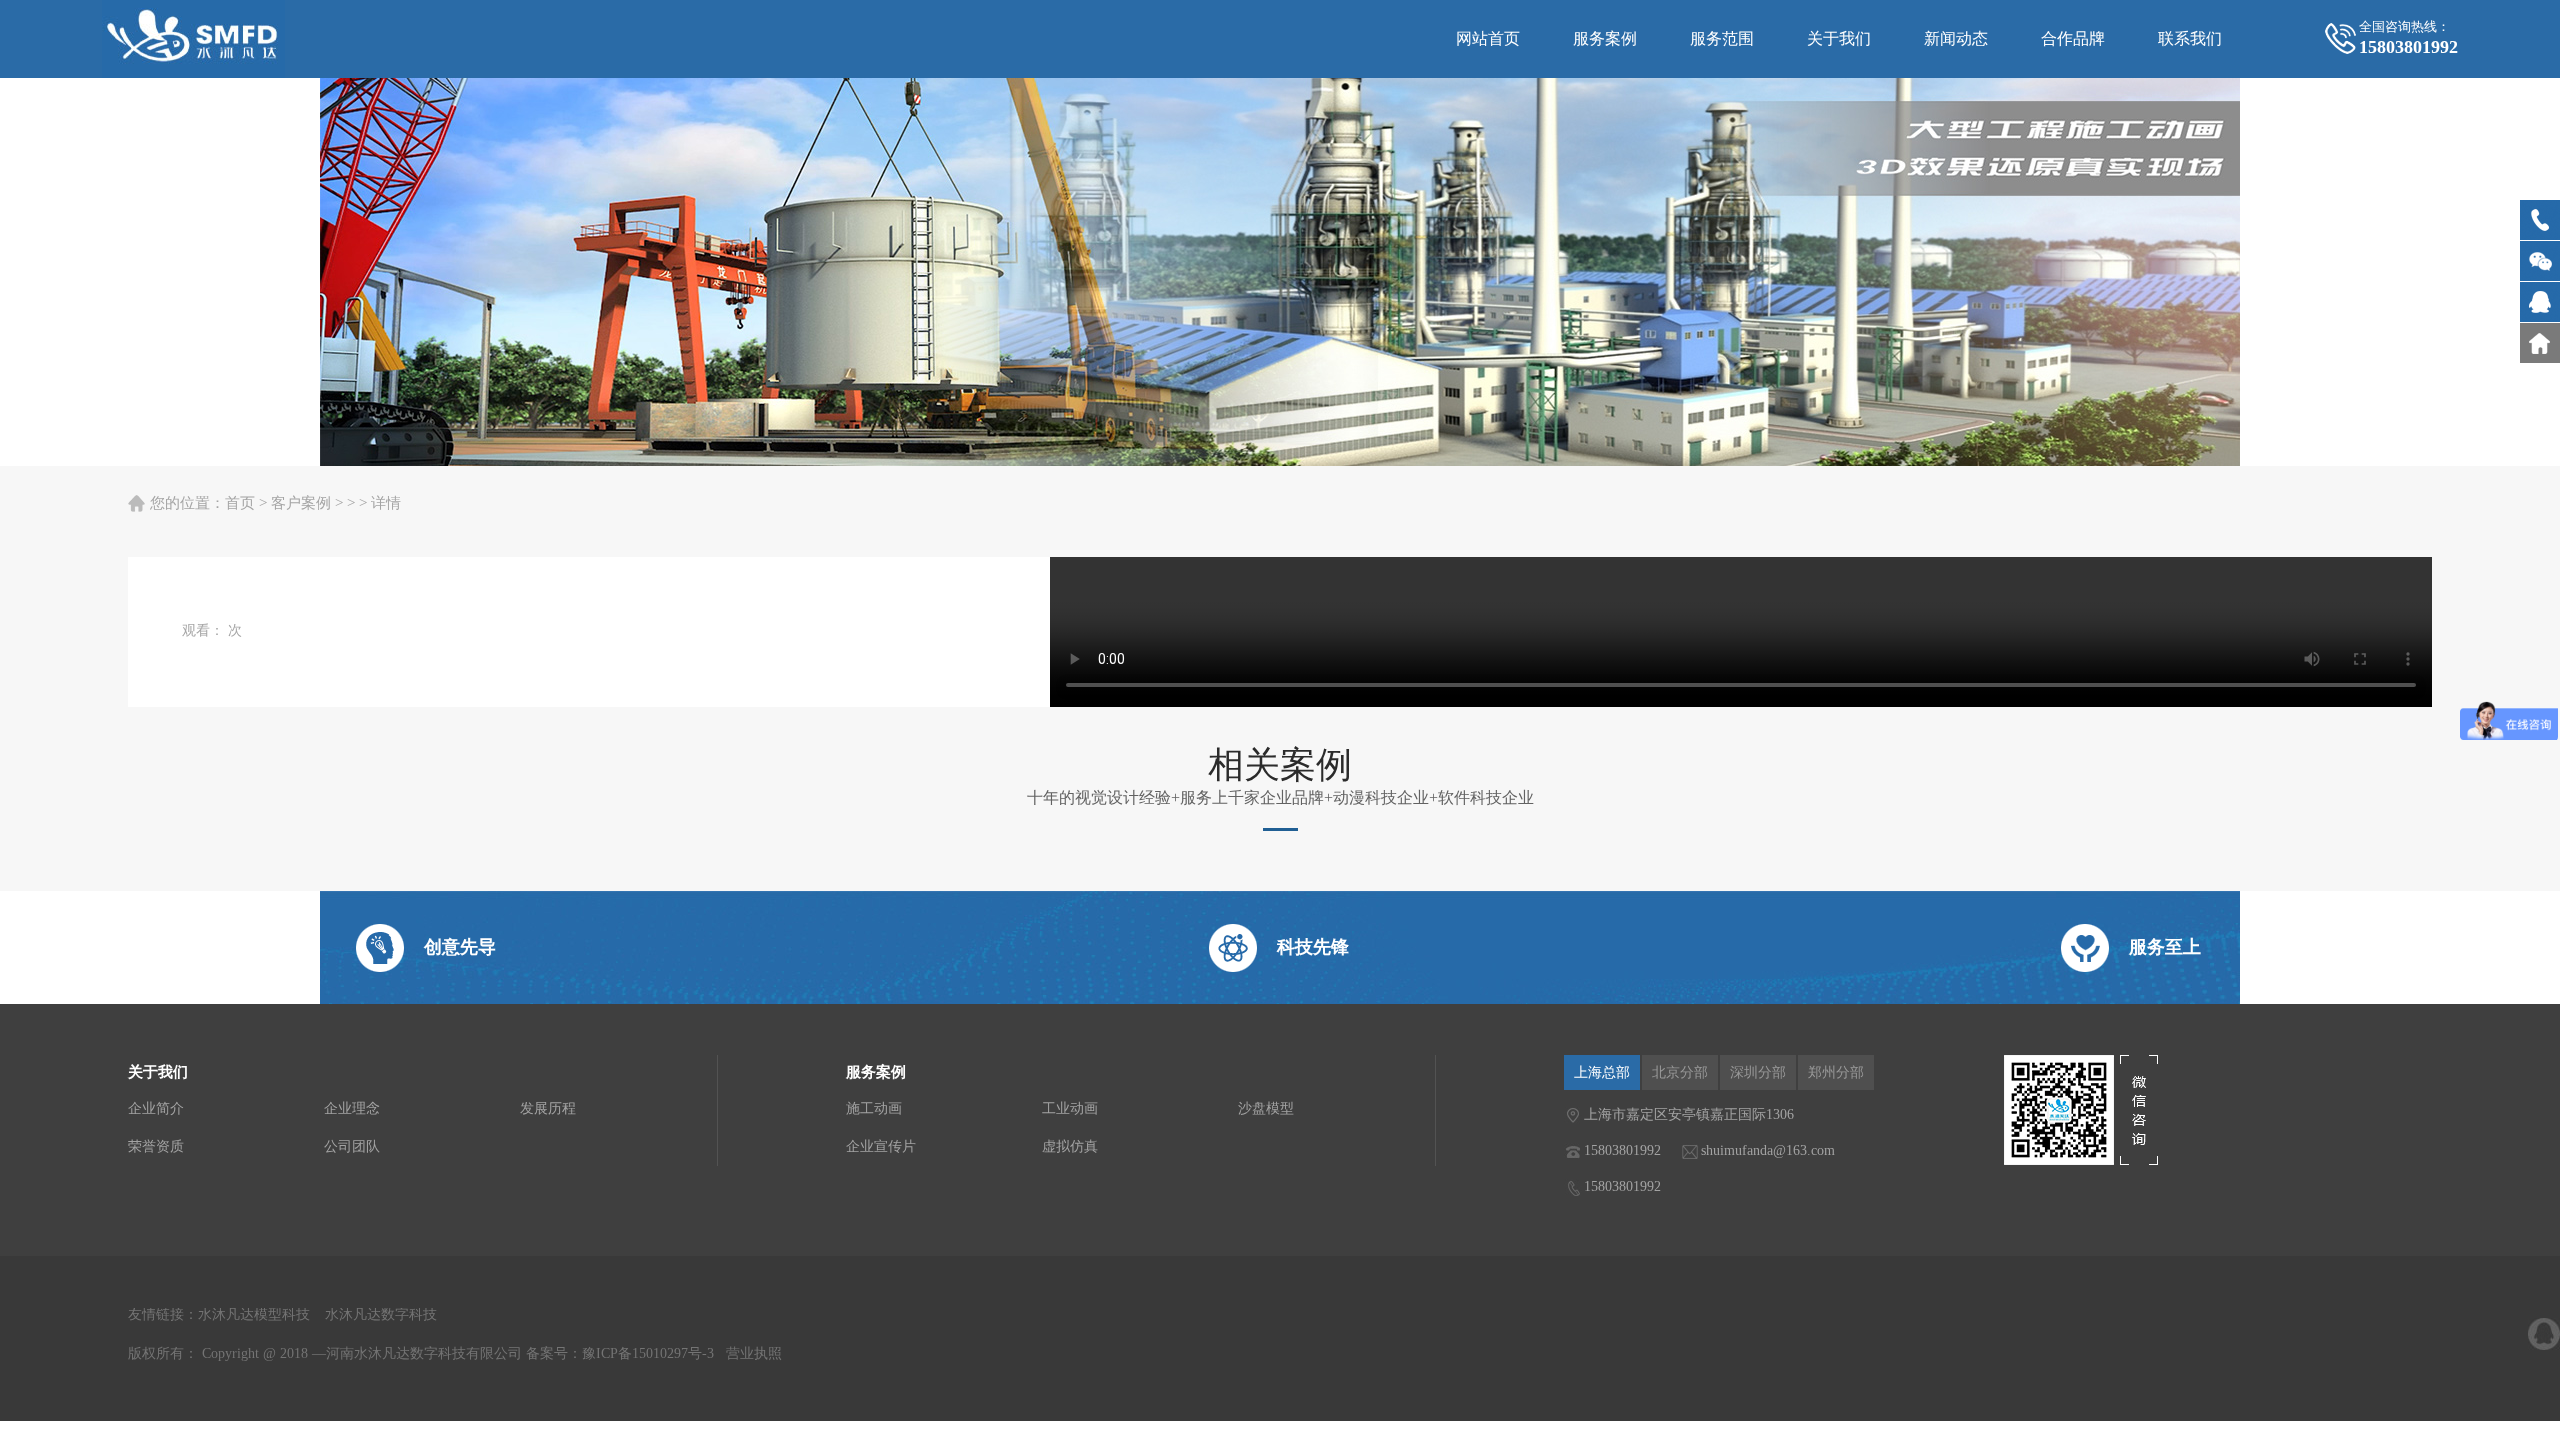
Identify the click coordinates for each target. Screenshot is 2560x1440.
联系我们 (2190, 38)
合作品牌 (2073, 38)
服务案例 (1605, 38)
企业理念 (352, 1108)
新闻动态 (1956, 38)
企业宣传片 (881, 1146)
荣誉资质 (156, 1146)
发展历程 (548, 1108)
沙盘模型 (1266, 1108)
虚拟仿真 (1070, 1146)
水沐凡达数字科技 (381, 1315)
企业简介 (156, 1108)
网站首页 (1488, 38)
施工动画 (874, 1108)
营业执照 (754, 1353)
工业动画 (1070, 1108)
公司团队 (352, 1146)
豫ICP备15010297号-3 (648, 1353)
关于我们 (1839, 38)
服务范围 (1722, 38)
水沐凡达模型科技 (254, 1315)
